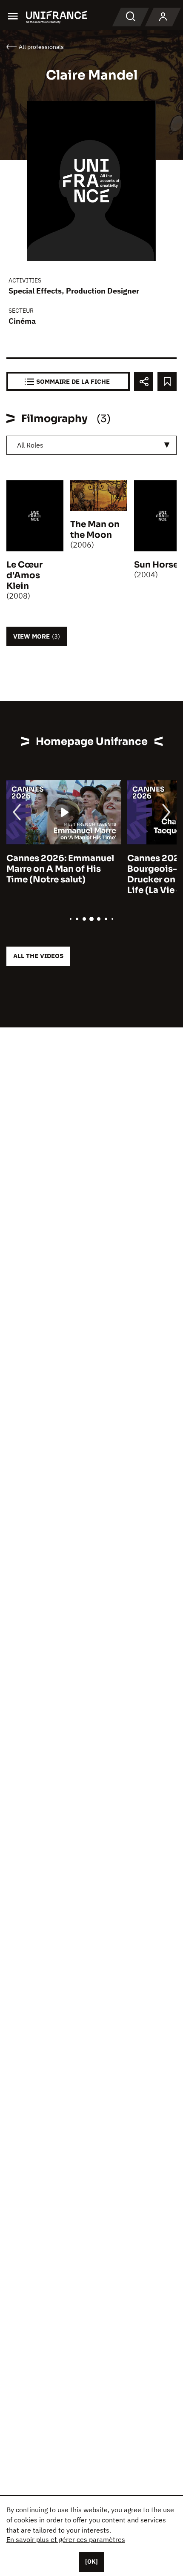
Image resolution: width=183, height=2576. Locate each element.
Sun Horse (156, 565)
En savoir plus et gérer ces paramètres (66, 2539)
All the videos (38, 956)
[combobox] (91, 445)
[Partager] (144, 381)
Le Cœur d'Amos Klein (24, 575)
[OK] (91, 2562)
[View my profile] (163, 17)
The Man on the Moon (95, 530)
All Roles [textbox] (30, 445)
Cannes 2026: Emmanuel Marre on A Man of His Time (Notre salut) (60, 869)
